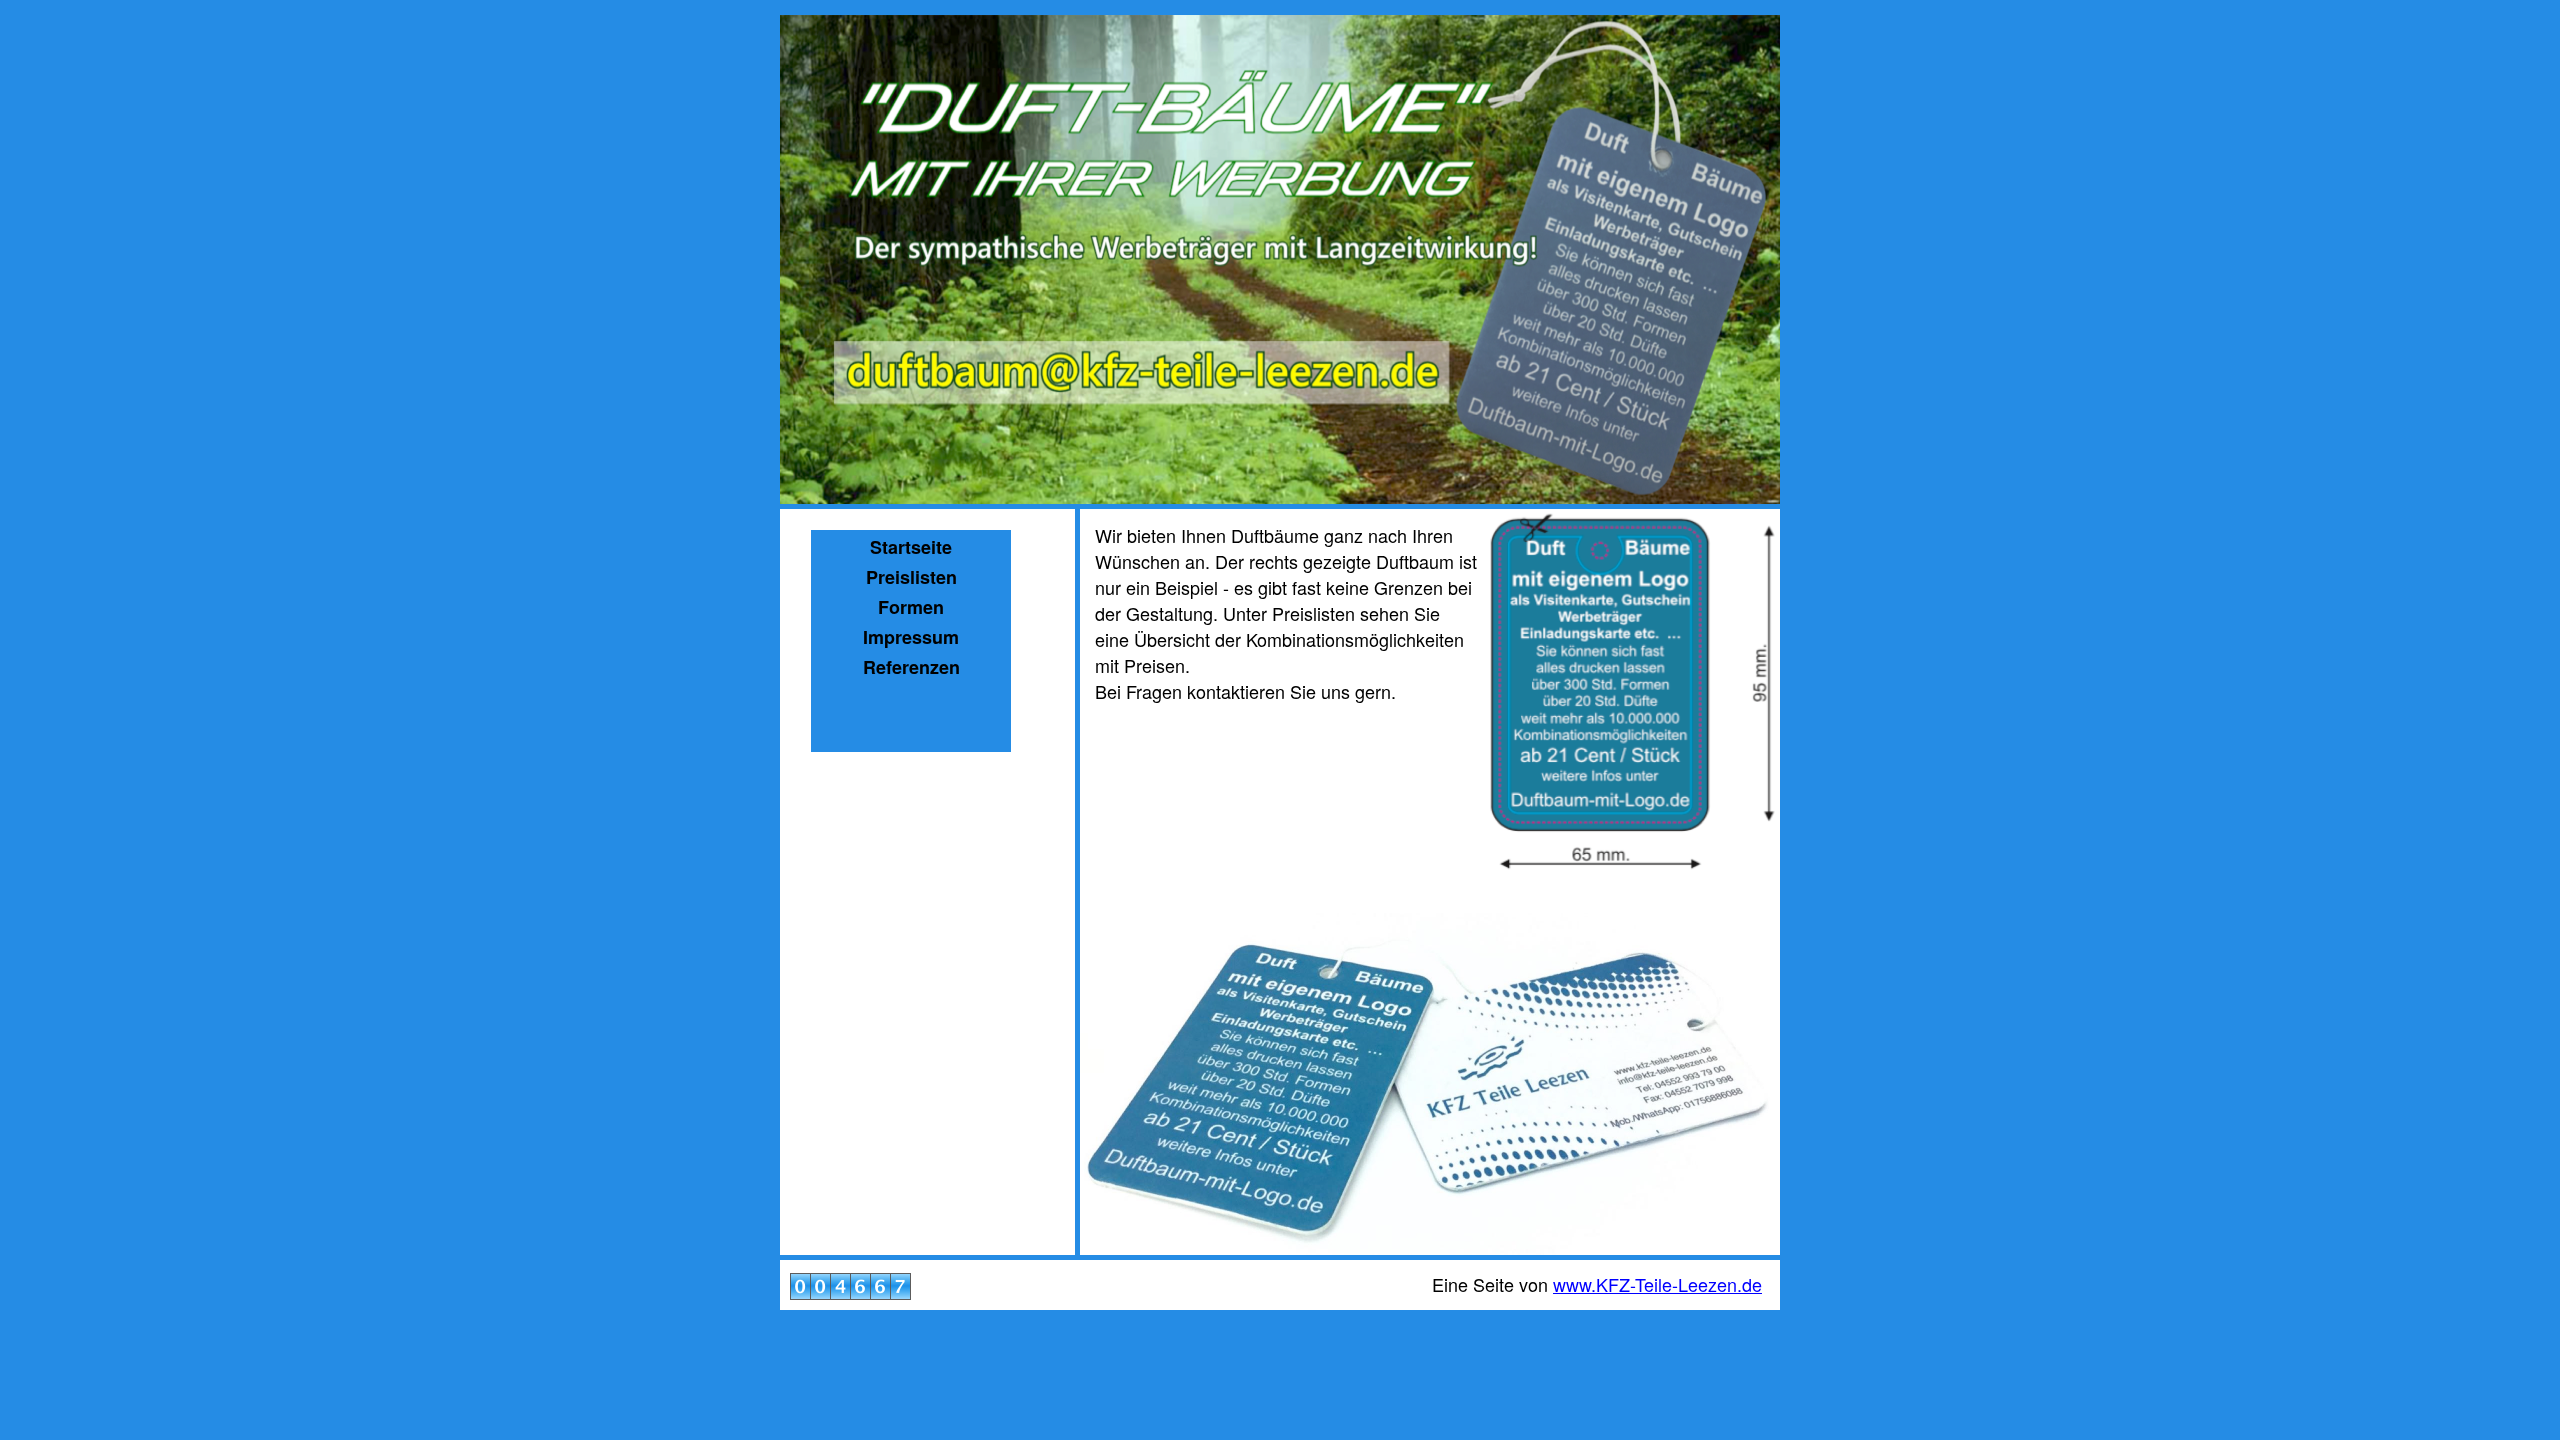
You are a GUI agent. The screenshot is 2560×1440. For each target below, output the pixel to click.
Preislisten (911, 577)
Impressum (911, 637)
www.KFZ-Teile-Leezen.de (1657, 1284)
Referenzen (911, 667)
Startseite (911, 547)
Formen (911, 607)
